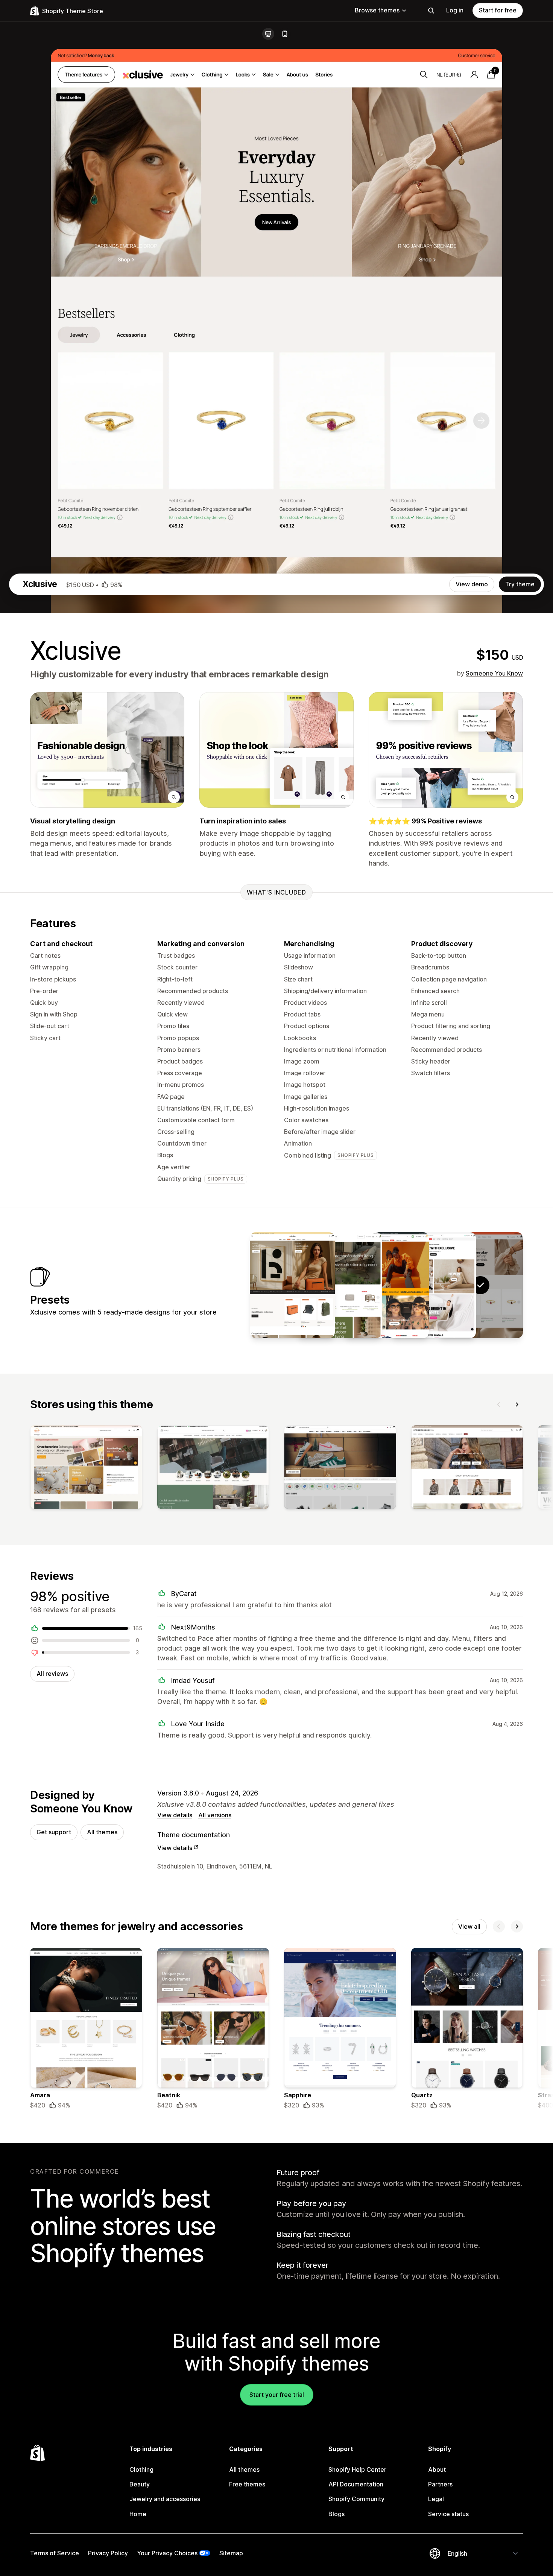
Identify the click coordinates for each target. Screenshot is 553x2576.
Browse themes (377, 10)
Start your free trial (277, 2395)
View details (175, 1815)
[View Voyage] (292, 1285)
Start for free (498, 10)
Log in (455, 10)
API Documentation (356, 2484)
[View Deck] (339, 1285)
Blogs (337, 2514)
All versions (215, 1815)
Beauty (140, 2484)
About (437, 2469)
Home (138, 2514)
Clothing (141, 2469)
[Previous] (499, 1404)
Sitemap (231, 2553)
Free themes (247, 2484)
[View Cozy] (386, 1285)
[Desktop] (268, 34)
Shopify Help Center (357, 2469)
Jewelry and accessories (165, 2499)
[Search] (431, 11)
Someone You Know (494, 673)
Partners (440, 2484)
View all (469, 1926)
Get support (54, 1832)
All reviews (52, 1674)
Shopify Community (356, 2499)
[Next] (517, 1404)
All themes (102, 1832)
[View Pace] (433, 1285)
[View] (86, 1469)
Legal (436, 2499)
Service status (448, 2514)
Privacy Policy (108, 2553)
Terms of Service (55, 2553)
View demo (472, 584)
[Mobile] (285, 34)
